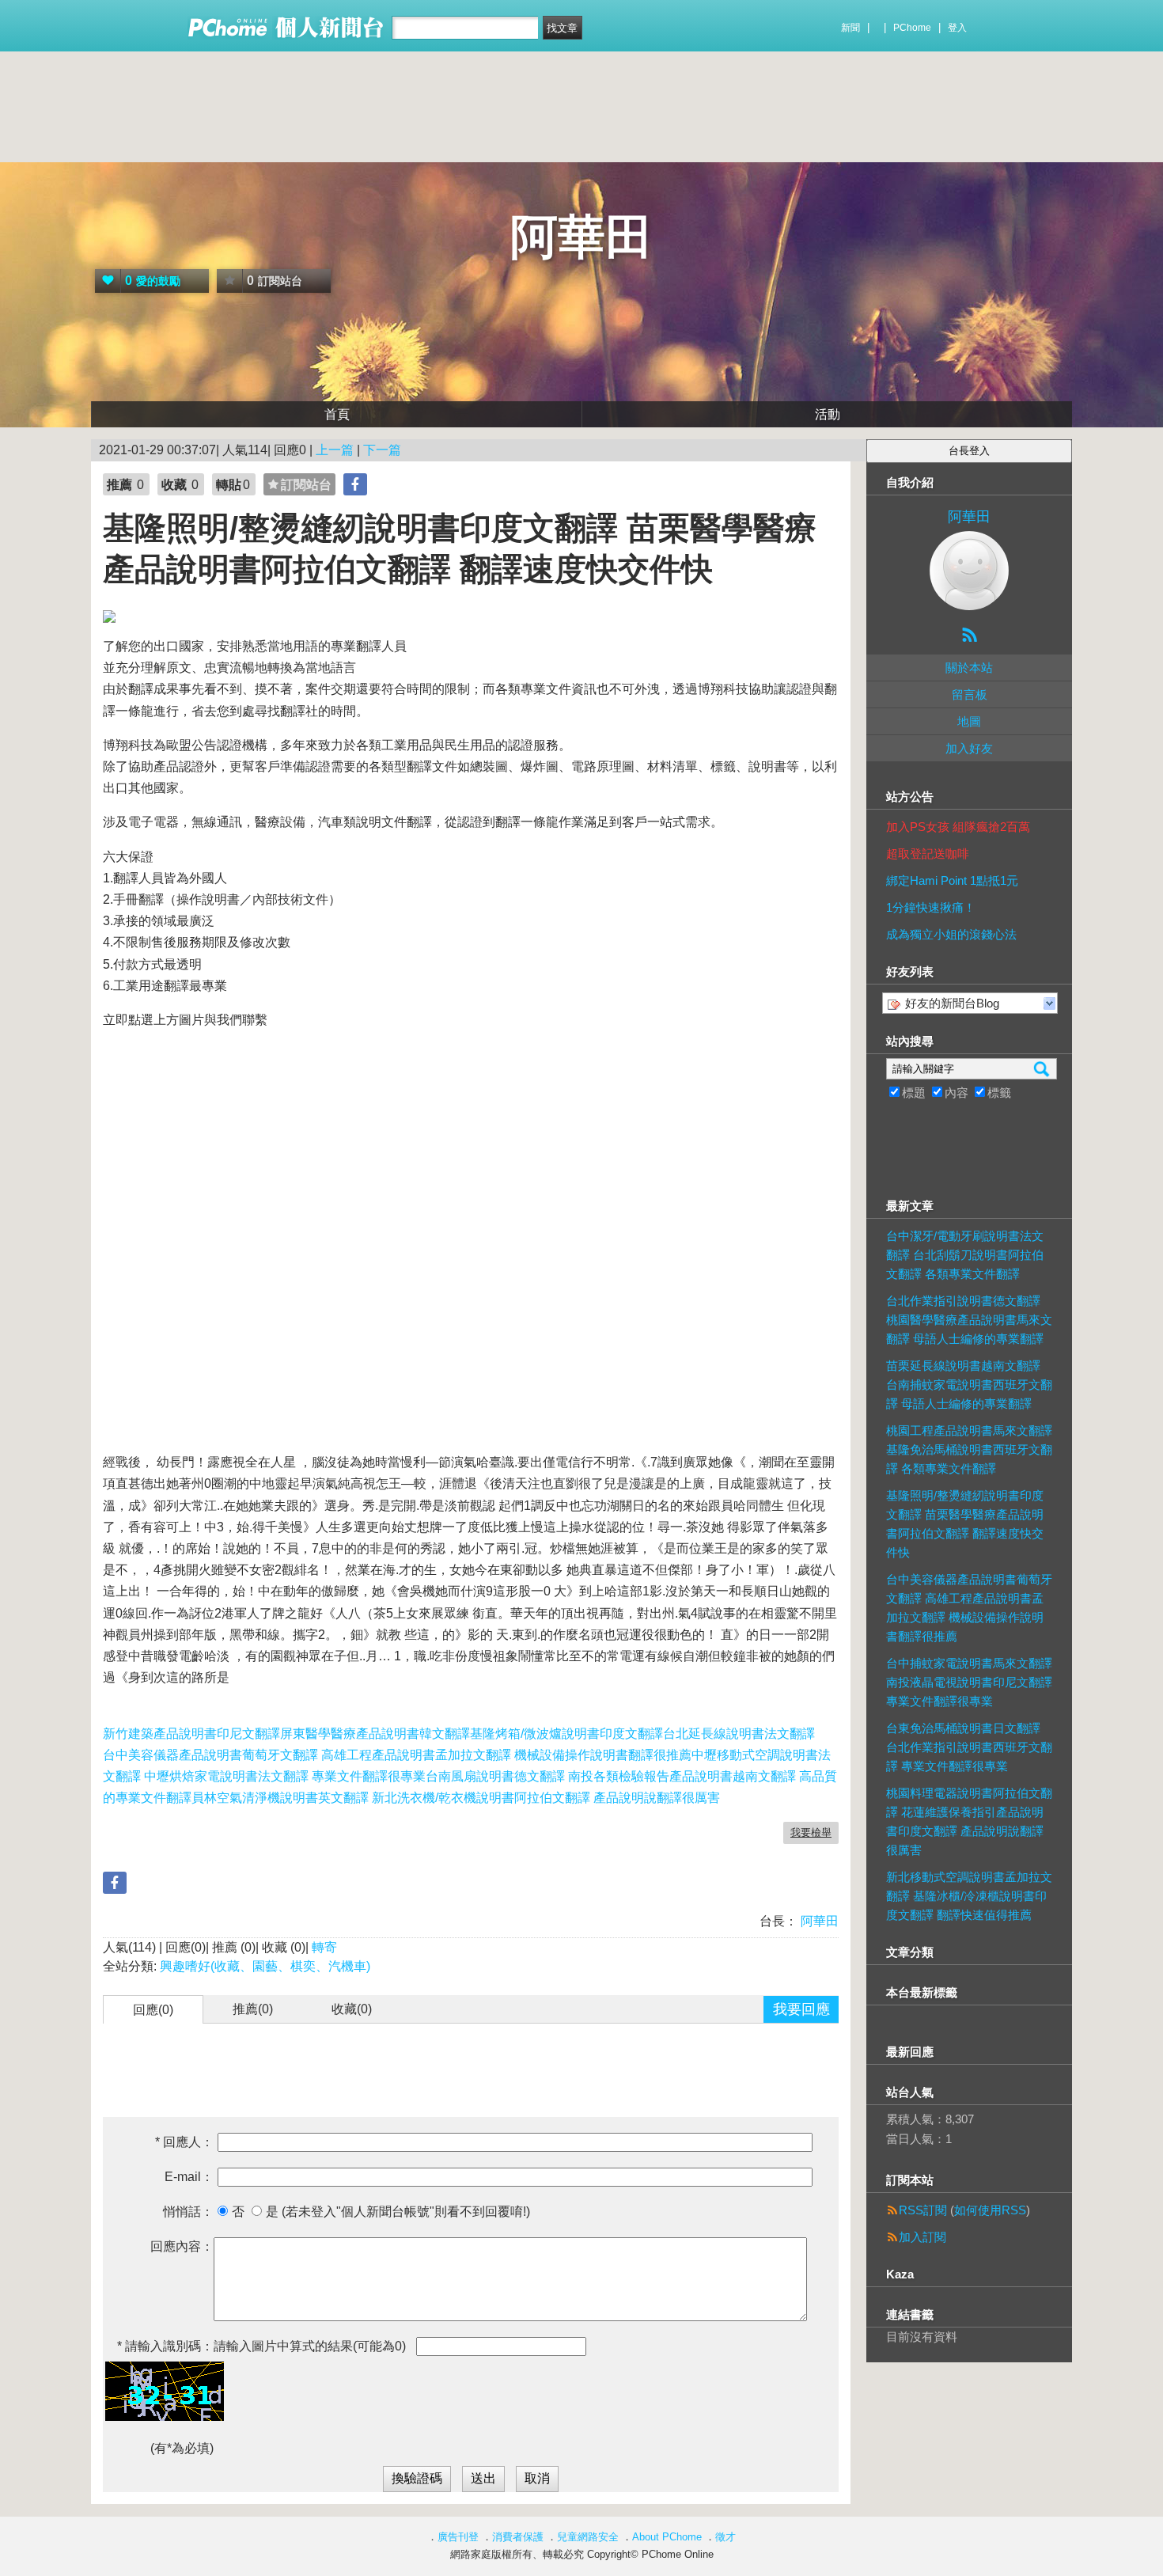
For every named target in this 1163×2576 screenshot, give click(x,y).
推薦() (253, 2009)
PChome (912, 28)
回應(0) (153, 2010)
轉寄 (324, 1947)
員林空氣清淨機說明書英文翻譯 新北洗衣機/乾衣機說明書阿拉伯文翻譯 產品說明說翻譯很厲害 (456, 1798)
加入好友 (969, 748)
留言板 (970, 694)
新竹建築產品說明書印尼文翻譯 (191, 1734)
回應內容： (182, 2246)
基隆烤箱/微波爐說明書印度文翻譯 (566, 1734)
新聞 (850, 28)
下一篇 (382, 450)
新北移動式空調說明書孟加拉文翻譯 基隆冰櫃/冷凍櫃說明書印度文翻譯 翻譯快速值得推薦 (969, 1896)
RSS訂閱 (923, 2210)
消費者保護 (518, 2537)
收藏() (352, 2009)
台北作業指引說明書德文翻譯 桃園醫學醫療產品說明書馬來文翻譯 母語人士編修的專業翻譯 (969, 1320)
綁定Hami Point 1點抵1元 (952, 880)
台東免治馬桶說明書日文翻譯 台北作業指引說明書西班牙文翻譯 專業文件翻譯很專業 (969, 1747)
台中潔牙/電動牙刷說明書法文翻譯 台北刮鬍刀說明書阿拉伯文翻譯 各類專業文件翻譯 (965, 1255)
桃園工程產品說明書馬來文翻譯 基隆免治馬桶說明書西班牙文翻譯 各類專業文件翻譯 (969, 1449)
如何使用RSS (990, 2210)
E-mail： (189, 2177)
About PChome (667, 2537)
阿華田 (581, 237)
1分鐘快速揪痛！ (931, 907)
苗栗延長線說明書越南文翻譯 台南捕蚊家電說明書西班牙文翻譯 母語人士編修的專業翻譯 (969, 1385)
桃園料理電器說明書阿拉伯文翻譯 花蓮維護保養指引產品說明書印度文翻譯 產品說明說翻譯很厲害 (969, 1821)
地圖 (969, 721)
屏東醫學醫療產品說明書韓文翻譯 (375, 1734)
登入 (957, 28)
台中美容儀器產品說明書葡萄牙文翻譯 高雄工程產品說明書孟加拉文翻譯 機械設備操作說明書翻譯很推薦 (397, 1755)
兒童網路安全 (588, 2537)
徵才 (725, 2537)
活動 (828, 414)
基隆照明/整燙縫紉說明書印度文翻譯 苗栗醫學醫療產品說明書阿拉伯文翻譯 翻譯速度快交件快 (965, 1524)
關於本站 (969, 668)
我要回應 (801, 2009)
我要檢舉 (811, 1832)
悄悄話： (188, 2212)
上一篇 (335, 450)
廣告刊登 (458, 2537)
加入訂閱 (922, 2237)
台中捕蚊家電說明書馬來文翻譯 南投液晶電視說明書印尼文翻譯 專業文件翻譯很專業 (969, 1682)
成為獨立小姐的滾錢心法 (951, 934)
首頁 (337, 414)
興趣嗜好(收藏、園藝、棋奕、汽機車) (265, 1966)
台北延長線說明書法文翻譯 (739, 1734)
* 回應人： (184, 2142)
